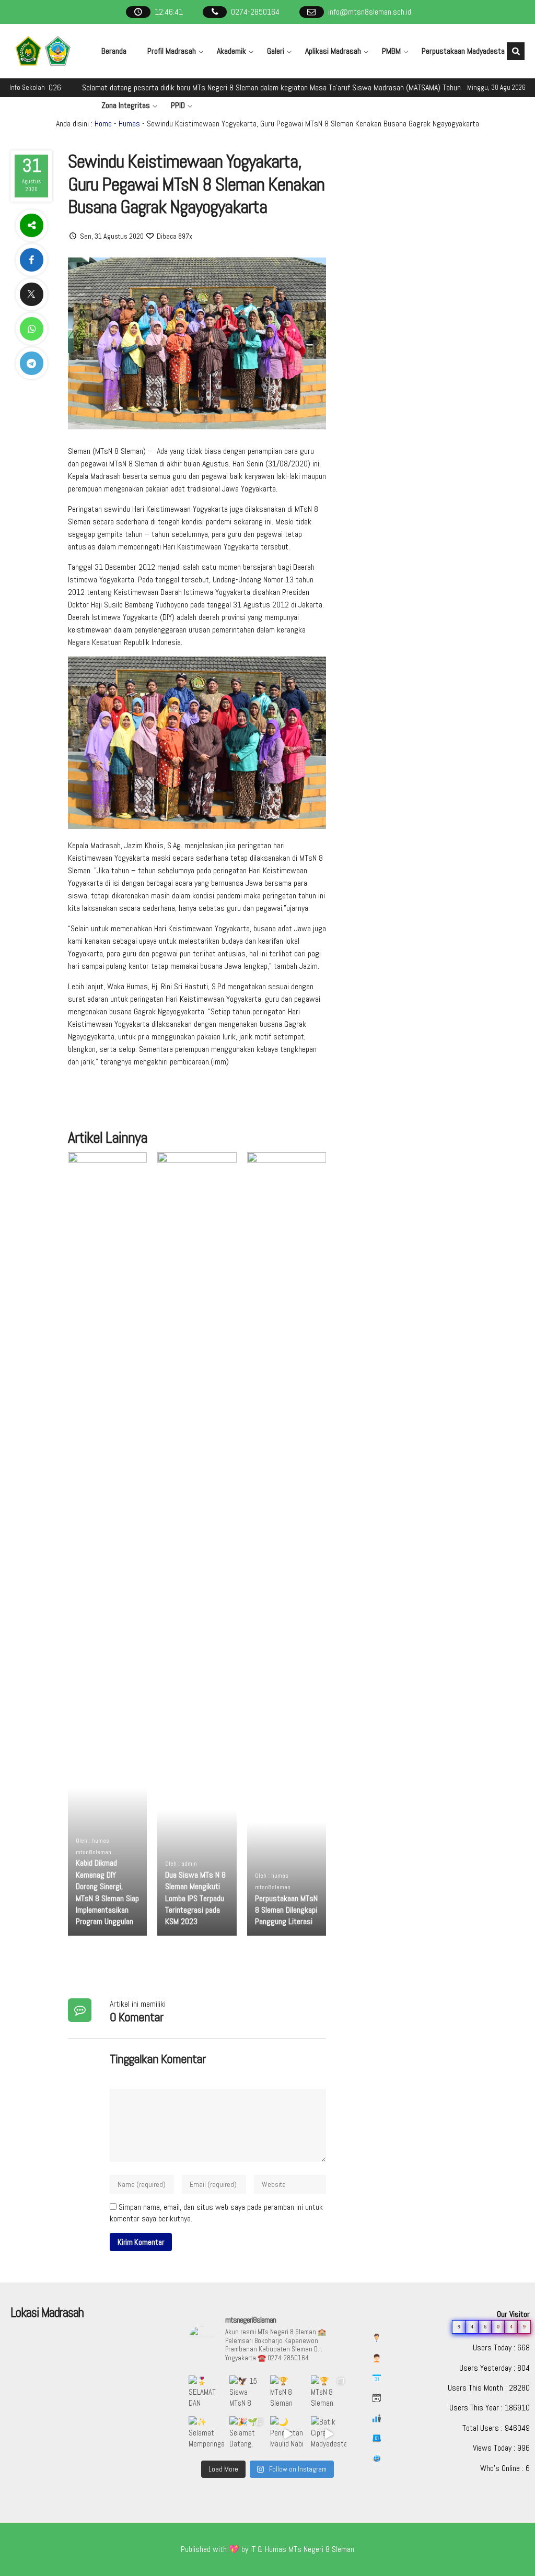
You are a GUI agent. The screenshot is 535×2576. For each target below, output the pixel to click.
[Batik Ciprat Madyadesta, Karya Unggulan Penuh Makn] (329, 2434)
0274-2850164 (255, 12)
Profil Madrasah (172, 51)
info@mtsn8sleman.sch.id (370, 12)
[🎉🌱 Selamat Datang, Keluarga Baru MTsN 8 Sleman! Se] (247, 2434)
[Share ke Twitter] (31, 294)
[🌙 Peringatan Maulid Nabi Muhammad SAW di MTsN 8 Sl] (288, 2434)
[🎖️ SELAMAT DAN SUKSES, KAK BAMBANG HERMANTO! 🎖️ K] (206, 2393)
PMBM (391, 51)
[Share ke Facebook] (31, 260)
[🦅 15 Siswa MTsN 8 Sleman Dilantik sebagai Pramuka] (247, 2393)
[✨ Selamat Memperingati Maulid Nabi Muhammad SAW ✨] (206, 2434)
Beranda (114, 51)
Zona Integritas (126, 105)
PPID (178, 105)
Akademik (231, 51)
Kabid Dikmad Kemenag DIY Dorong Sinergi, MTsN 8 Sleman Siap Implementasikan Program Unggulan (107, 1892)
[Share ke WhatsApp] (31, 329)
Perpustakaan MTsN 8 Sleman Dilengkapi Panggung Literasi (286, 1910)
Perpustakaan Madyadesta (463, 51)
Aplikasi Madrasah (333, 51)
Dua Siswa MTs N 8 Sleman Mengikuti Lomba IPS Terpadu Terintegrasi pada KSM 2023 (195, 1898)
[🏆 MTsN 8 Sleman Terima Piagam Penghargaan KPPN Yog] (288, 2393)
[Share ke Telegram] (31, 363)
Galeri (276, 51)
